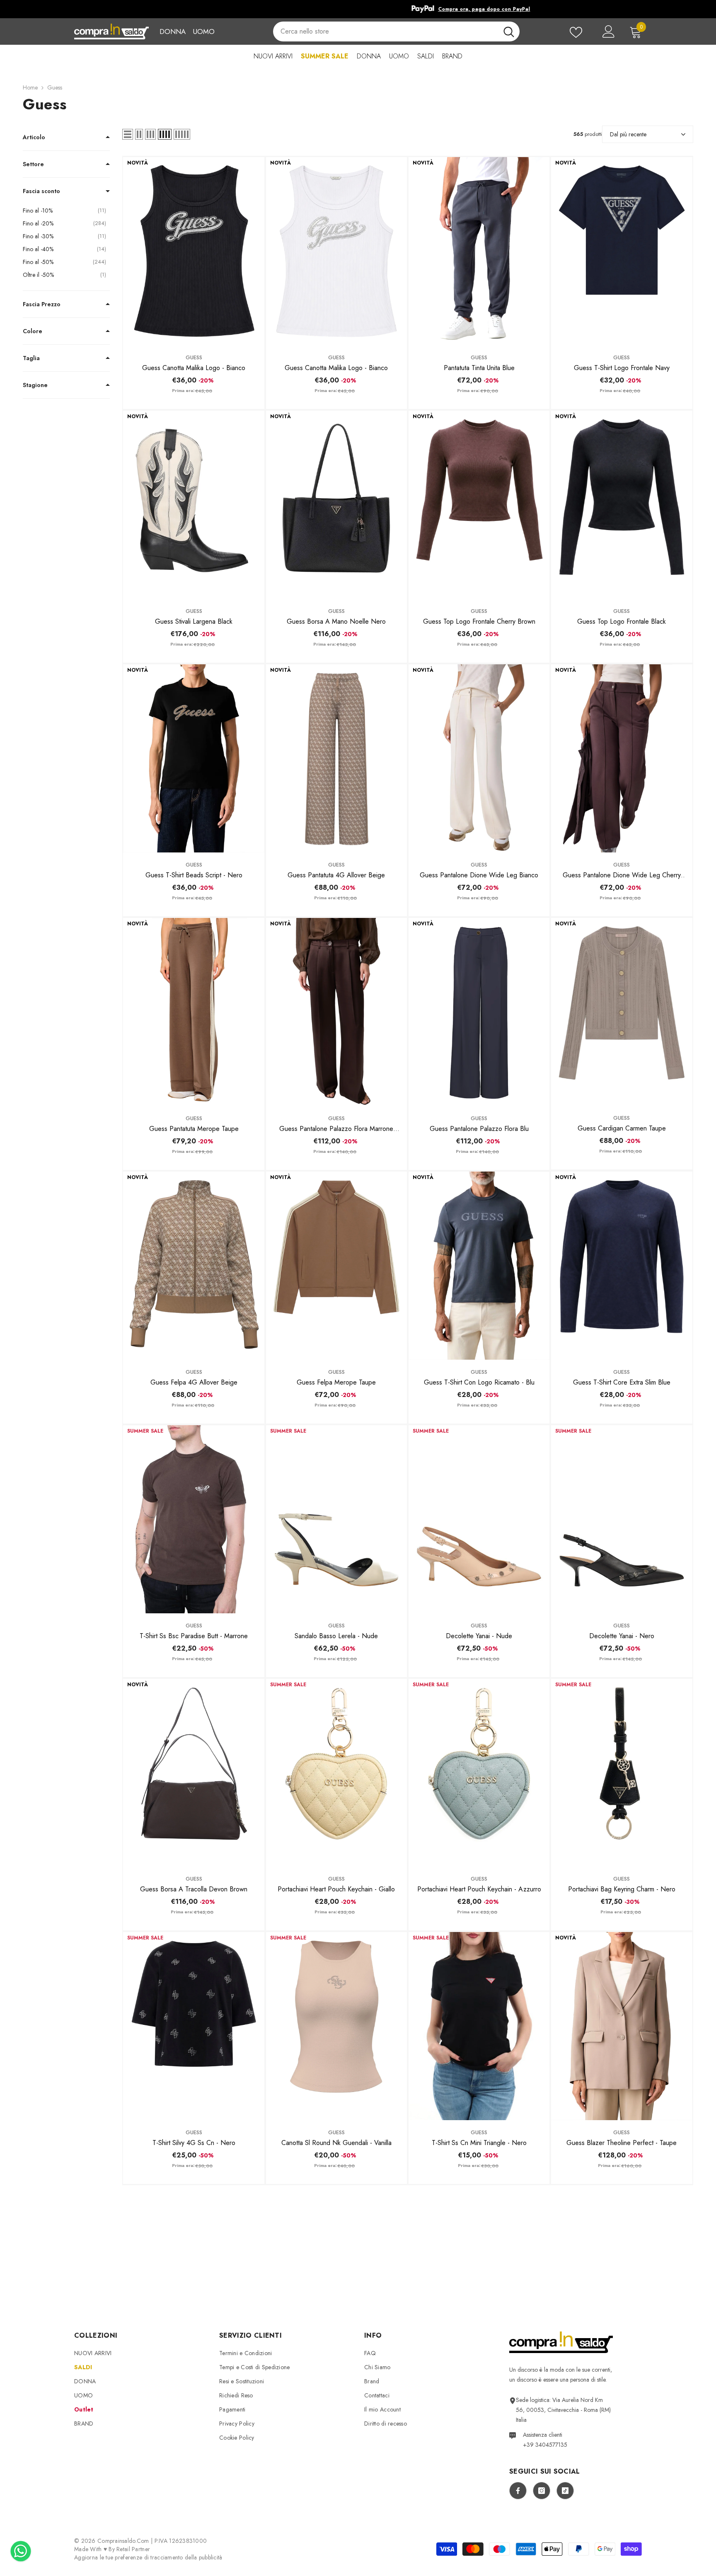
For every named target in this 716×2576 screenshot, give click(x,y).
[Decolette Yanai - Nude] (479, 1519)
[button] (128, 134)
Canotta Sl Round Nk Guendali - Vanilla (336, 2143)
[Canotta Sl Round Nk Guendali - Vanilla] (336, 2026)
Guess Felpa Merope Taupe (336, 1382)
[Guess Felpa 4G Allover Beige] (194, 1266)
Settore (33, 164)
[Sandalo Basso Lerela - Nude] (336, 1519)
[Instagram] (542, 2491)
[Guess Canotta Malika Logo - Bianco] (194, 251)
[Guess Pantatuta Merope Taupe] (194, 1012)
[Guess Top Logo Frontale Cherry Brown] (479, 505)
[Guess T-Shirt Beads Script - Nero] (194, 758)
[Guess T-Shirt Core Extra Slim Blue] (622, 1266)
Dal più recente (628, 134)
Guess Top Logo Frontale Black (622, 621)
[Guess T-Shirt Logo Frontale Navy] (622, 251)
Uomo (204, 31)
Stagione (35, 385)
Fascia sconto (41, 191)
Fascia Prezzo (42, 304)
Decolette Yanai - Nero (622, 1636)
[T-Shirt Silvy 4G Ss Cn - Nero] (194, 2026)
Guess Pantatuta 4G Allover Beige (336, 875)
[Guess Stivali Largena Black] (194, 505)
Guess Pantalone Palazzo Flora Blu (479, 1129)
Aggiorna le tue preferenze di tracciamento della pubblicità (148, 2557)
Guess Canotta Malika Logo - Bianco (194, 368)
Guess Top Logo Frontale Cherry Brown (479, 621)
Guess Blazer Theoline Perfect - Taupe (622, 2143)
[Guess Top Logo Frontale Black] (622, 505)
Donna (173, 31)
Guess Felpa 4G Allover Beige (194, 1382)
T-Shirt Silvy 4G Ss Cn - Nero (194, 2143)
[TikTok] (565, 2491)
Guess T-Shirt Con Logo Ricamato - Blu (479, 1382)
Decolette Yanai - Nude (479, 1636)
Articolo (34, 137)
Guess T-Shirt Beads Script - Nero (194, 875)
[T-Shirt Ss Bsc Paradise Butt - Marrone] (194, 1519)
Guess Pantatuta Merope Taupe (194, 1129)
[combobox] (385, 31)
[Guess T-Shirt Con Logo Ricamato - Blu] (479, 1266)
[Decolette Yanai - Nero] (622, 1519)
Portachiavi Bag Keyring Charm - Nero (622, 1889)
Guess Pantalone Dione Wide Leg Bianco (479, 875)
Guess (55, 87)
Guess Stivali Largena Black (194, 621)
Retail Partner (133, 2549)
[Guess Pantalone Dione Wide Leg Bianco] (479, 758)
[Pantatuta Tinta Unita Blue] (479, 251)
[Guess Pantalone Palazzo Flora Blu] (479, 1012)
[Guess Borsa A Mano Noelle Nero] (336, 505)
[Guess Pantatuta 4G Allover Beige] (336, 758)
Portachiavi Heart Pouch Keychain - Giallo (336, 1889)
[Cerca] (396, 31)
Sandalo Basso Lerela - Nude (336, 1636)
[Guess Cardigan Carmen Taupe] (622, 1012)
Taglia (31, 358)
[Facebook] (518, 2491)
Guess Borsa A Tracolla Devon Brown (194, 1889)
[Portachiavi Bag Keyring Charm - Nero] (622, 1773)
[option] (358, 9)
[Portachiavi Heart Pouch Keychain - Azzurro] (479, 1773)
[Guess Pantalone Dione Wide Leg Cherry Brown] (622, 758)
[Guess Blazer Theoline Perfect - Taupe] (622, 2026)
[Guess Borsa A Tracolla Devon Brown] (194, 1773)
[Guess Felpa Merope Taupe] (336, 1266)
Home (30, 87)
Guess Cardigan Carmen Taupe (622, 1128)
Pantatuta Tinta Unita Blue (479, 368)
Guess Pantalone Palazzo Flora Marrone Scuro (336, 1129)
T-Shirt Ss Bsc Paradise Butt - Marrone (194, 1636)
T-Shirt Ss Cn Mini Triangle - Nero (479, 2143)
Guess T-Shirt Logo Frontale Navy (622, 368)
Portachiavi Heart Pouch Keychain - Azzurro (479, 1889)
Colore (33, 331)
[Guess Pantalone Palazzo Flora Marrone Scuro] (336, 1012)
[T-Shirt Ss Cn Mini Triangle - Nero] (479, 2026)
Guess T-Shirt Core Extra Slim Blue (622, 1382)
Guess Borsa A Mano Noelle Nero (336, 621)
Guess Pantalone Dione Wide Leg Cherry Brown (622, 875)
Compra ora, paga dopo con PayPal (371, 9)
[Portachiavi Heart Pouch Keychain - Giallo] (336, 1773)
